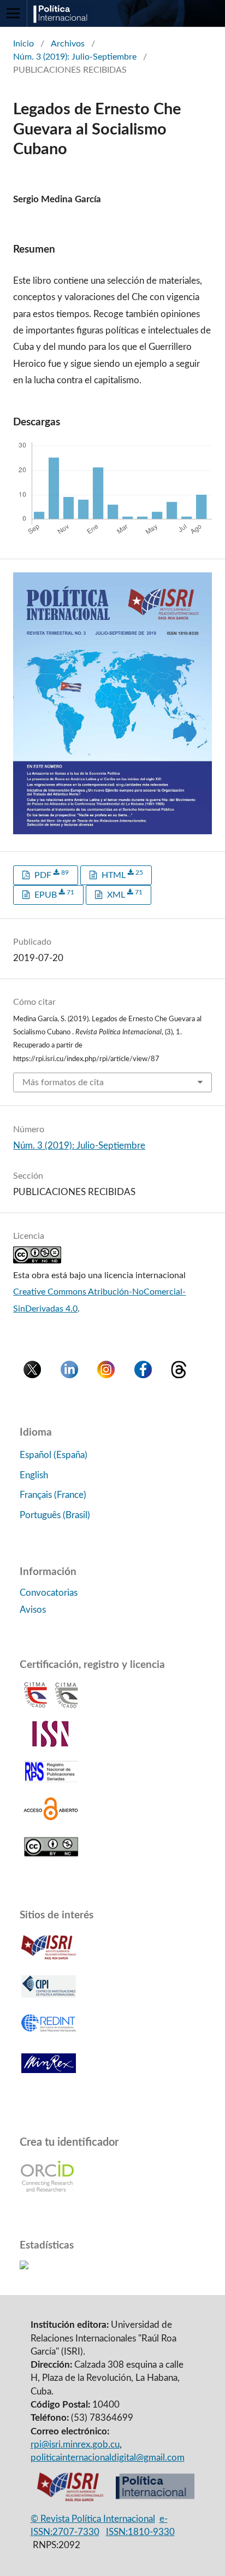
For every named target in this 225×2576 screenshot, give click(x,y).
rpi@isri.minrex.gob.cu (75, 2445)
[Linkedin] (69, 1375)
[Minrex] (49, 2077)
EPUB (53, 894)
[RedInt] (49, 2038)
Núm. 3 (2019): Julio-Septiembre (75, 57)
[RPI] (155, 2499)
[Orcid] (47, 2190)
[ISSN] (51, 1744)
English (34, 1475)
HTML (121, 874)
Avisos (33, 1610)
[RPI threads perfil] (179, 1375)
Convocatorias (49, 1593)
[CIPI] (49, 1999)
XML (124, 894)
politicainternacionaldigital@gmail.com (108, 2458)
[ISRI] (70, 2499)
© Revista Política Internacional (93, 2519)
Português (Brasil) (55, 1515)
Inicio (23, 44)
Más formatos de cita (63, 1082)
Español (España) (54, 1455)
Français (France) (53, 1495)
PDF (51, 874)
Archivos (68, 44)
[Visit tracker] (24, 2266)
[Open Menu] (13, 13)
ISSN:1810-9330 (140, 2532)
